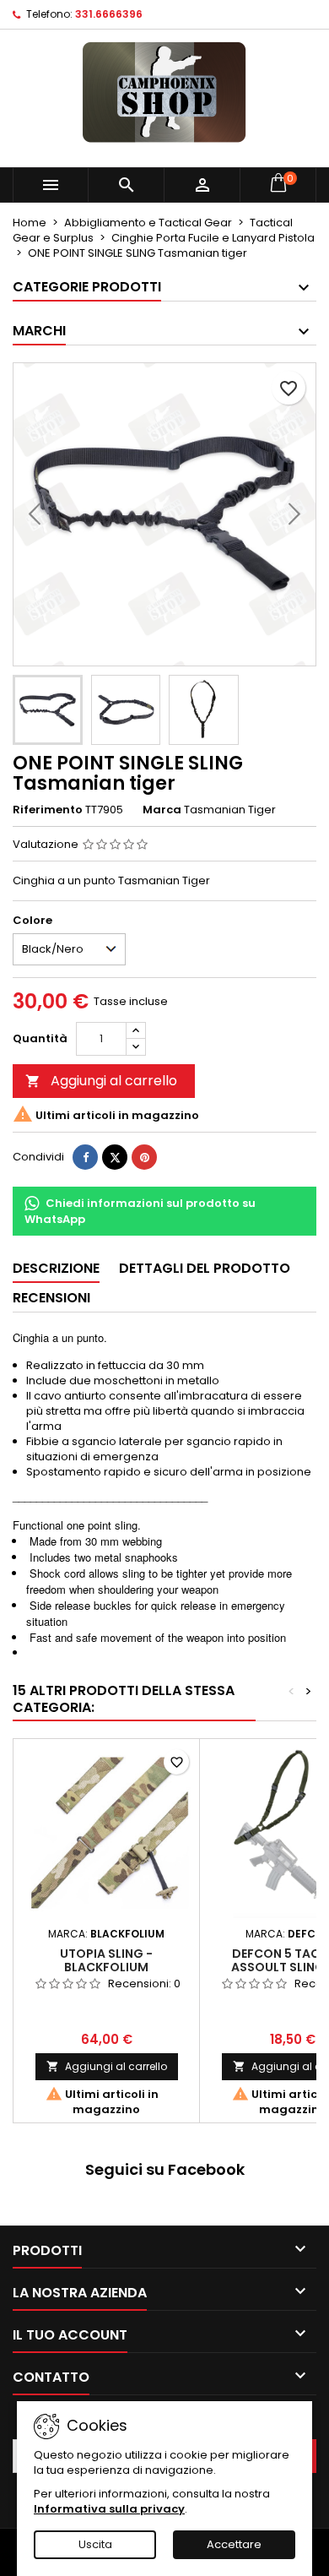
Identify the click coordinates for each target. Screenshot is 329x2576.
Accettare (234, 2544)
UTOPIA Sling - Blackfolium (106, 1960)
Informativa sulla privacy (109, 2509)
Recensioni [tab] (51, 1298)
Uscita (95, 2544)
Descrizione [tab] (56, 1268)
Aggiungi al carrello (101, 1081)
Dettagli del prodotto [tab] (205, 1268)
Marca (162, 810)
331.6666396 (109, 14)
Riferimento (48, 810)
